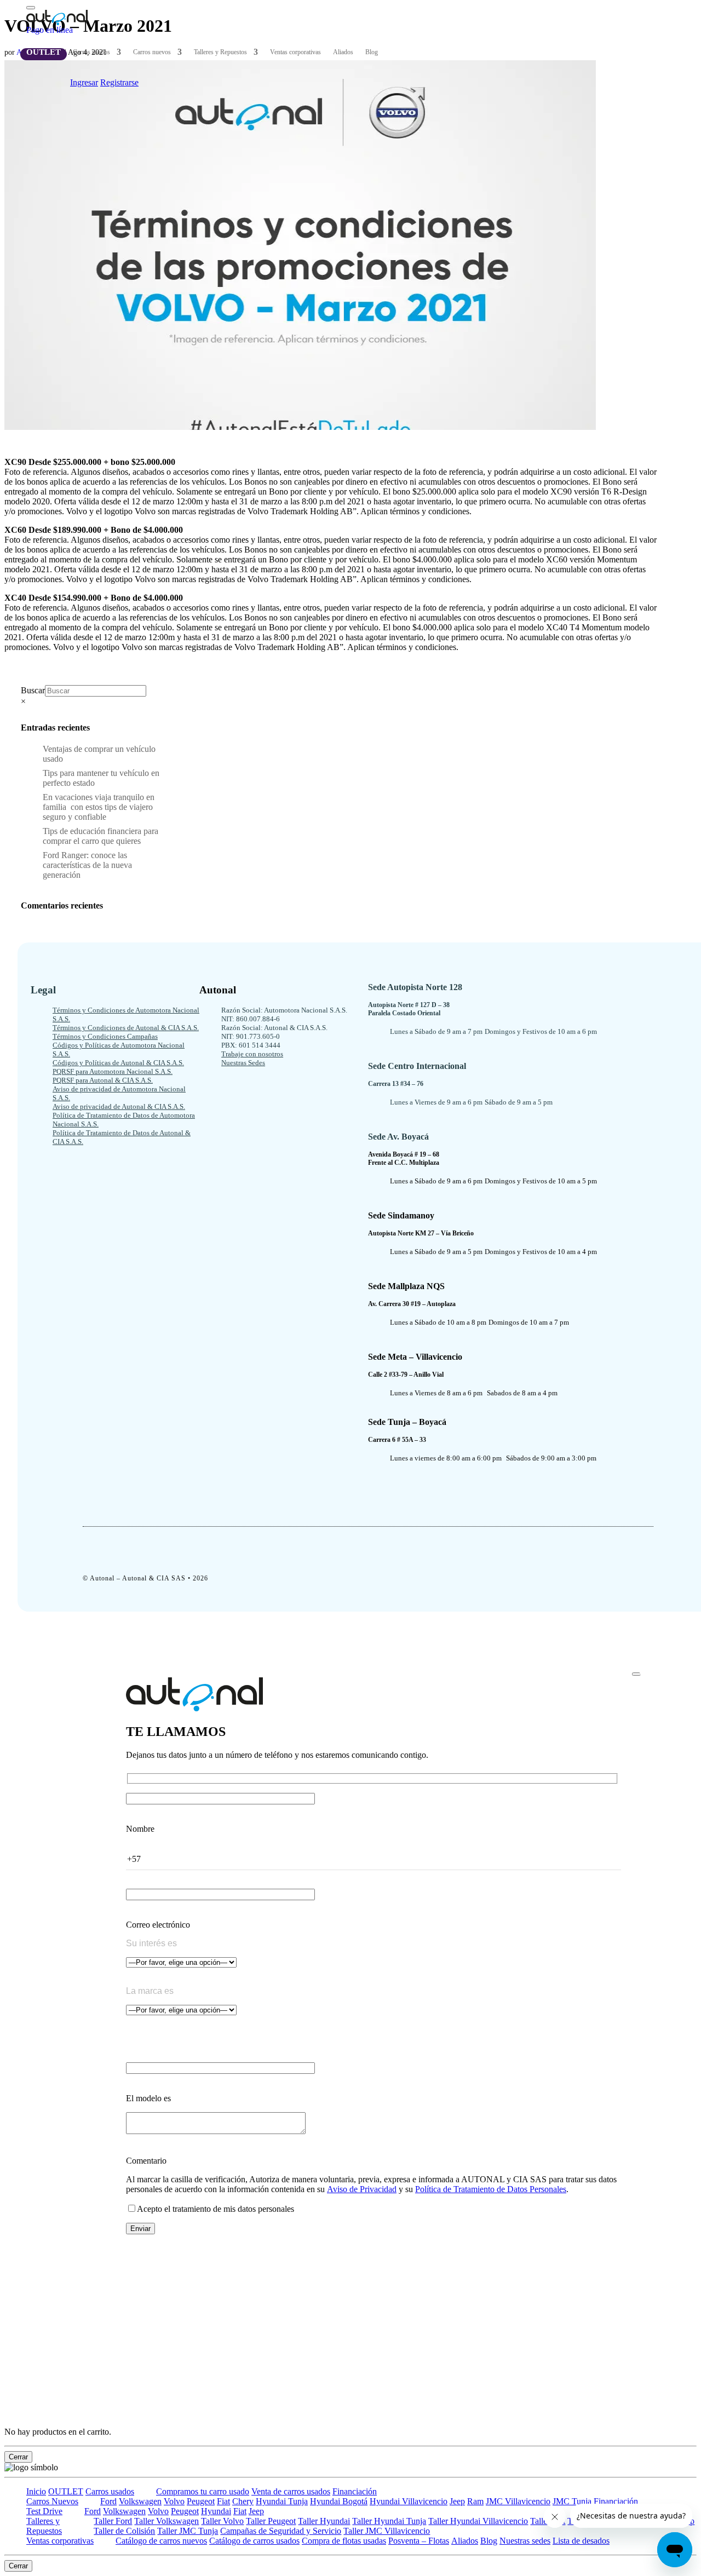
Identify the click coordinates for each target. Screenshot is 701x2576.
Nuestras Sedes (243, 1063)
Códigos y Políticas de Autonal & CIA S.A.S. (118, 1063)
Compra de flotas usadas (344, 2541)
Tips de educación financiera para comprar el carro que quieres (100, 836)
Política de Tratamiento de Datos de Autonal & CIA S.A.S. (122, 1137)
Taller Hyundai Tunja (389, 2521)
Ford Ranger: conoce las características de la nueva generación (87, 865)
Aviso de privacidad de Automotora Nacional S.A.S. (119, 1093)
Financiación (355, 2491)
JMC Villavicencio (518, 2501)
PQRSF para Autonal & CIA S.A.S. (103, 1080)
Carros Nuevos (52, 2501)
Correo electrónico (158, 1925)
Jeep (457, 2501)
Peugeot (201, 2501)
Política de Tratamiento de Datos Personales (491, 2189)
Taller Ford (113, 2521)
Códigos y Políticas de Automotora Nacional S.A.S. (119, 1050)
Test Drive (44, 2511)
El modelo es (148, 2098)
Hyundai (216, 2511)
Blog (372, 52)
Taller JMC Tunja (188, 2531)
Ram (475, 2501)
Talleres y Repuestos (220, 52)
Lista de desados (581, 2541)
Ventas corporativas (295, 52)
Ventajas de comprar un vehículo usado (99, 754)
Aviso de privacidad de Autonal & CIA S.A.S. (119, 1106)
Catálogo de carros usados (254, 2541)
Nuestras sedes (525, 2541)
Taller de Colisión (124, 2531)
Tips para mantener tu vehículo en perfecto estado (101, 778)
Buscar (33, 690)
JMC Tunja (572, 2501)
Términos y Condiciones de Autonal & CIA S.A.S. (126, 1028)
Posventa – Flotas (419, 2541)
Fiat (223, 2501)
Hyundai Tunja (282, 2501)
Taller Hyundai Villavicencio (478, 2521)
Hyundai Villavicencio (409, 2501)
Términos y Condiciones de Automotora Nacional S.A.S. (126, 1014)
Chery (243, 2501)
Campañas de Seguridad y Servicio (281, 2531)
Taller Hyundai (324, 2521)
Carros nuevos (152, 52)
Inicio (36, 2491)
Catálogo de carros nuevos (161, 2541)
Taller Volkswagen (166, 2521)
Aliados (343, 52)
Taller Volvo (222, 2521)
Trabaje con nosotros (252, 1054)
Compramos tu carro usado (203, 2491)
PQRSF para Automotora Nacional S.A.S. (113, 1071)
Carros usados (91, 52)
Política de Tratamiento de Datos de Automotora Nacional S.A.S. (124, 1120)
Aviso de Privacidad (362, 2189)
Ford (108, 2501)
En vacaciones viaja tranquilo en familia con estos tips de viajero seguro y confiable (99, 807)
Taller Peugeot (271, 2521)
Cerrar (18, 2457)
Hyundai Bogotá (339, 2501)
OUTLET (44, 52)
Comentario (146, 2161)
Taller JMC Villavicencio (387, 2531)
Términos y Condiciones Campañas (105, 1036)
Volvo (174, 2501)
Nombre (140, 1829)
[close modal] (636, 1674)
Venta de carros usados (291, 2491)
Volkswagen (140, 2501)
